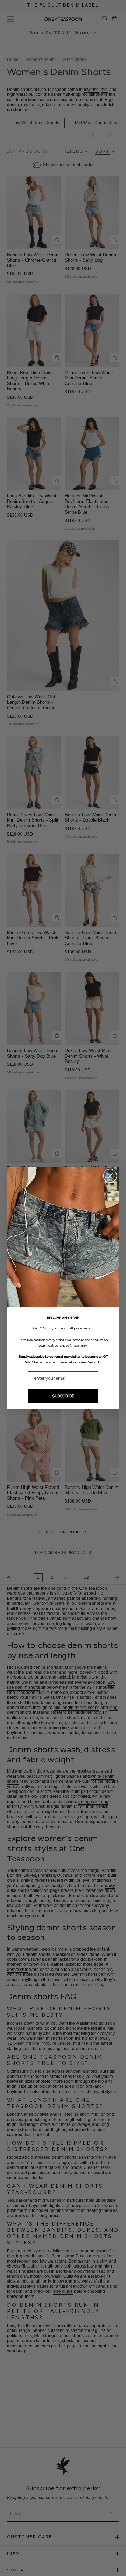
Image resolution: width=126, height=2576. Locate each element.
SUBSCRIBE (63, 1396)
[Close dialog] (110, 1176)
